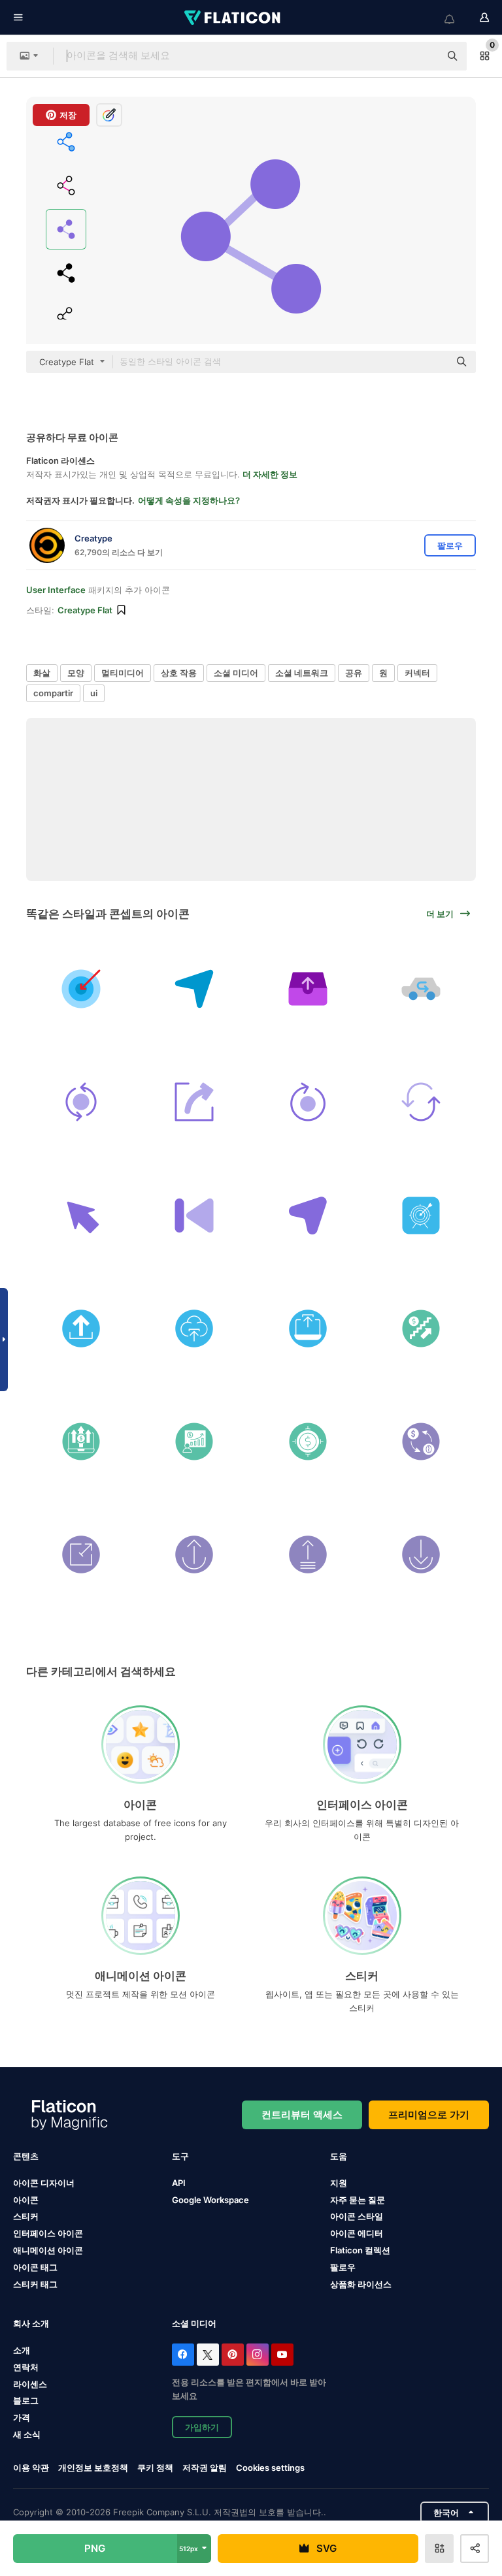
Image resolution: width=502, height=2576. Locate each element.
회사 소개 (31, 2323)
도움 (339, 2156)
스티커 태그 (35, 2284)
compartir (53, 693)
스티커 (26, 2216)
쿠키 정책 (155, 2468)
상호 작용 (179, 673)
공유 (354, 673)
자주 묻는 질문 (358, 2200)
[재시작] (308, 1102)
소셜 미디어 (236, 673)
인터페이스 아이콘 (48, 2233)
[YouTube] (282, 2355)
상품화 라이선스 (361, 2284)
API (179, 2183)
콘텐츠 (26, 2156)
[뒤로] (194, 1215)
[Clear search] (424, 56)
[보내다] (194, 989)
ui (94, 693)
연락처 (26, 2367)
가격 (22, 2417)
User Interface (56, 590)
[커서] (81, 1215)
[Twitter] (208, 2355)
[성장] (194, 1441)
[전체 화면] (81, 1554)
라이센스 (30, 2384)
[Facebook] (183, 2355)
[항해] (308, 1215)
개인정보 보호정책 (93, 2468)
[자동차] (421, 989)
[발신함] (308, 989)
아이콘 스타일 (357, 2216)
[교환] (421, 1441)
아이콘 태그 (35, 2267)
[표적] (81, 989)
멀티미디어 (123, 673)
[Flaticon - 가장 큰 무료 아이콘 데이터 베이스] (233, 18)
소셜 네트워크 (302, 673)
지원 (339, 2183)
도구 (180, 2156)
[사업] (81, 1441)
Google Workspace (210, 2200)
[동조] (81, 1102)
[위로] (194, 1554)
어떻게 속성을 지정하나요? (189, 500)
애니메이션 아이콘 (48, 2250)
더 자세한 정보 (270, 474)
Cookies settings (270, 2468)
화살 (42, 673)
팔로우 (343, 2267)
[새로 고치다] (421, 1102)
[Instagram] (258, 2355)
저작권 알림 (205, 2468)
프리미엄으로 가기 (429, 2115)
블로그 (26, 2400)
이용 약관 (31, 2468)
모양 (76, 673)
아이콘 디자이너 (44, 2183)
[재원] (421, 1328)
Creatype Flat (85, 610)
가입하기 (202, 2427)
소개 (22, 2350)
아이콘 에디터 (357, 2233)
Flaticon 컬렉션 (360, 2250)
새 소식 (27, 2434)
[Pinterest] (233, 2355)
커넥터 (417, 673)
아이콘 (26, 2200)
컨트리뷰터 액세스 (302, 2115)
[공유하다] (194, 1102)
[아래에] (421, 1554)
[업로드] (81, 1328)
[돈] (308, 1441)
